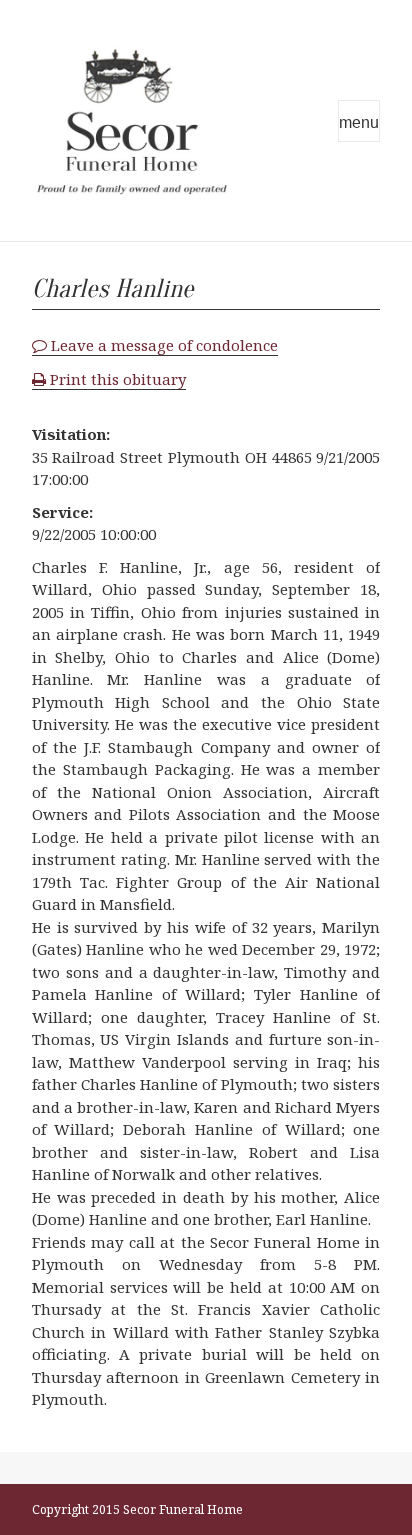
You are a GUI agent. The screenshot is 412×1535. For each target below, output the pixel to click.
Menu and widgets (359, 121)
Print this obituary (116, 379)
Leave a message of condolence (162, 345)
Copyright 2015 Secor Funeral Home (137, 1509)
